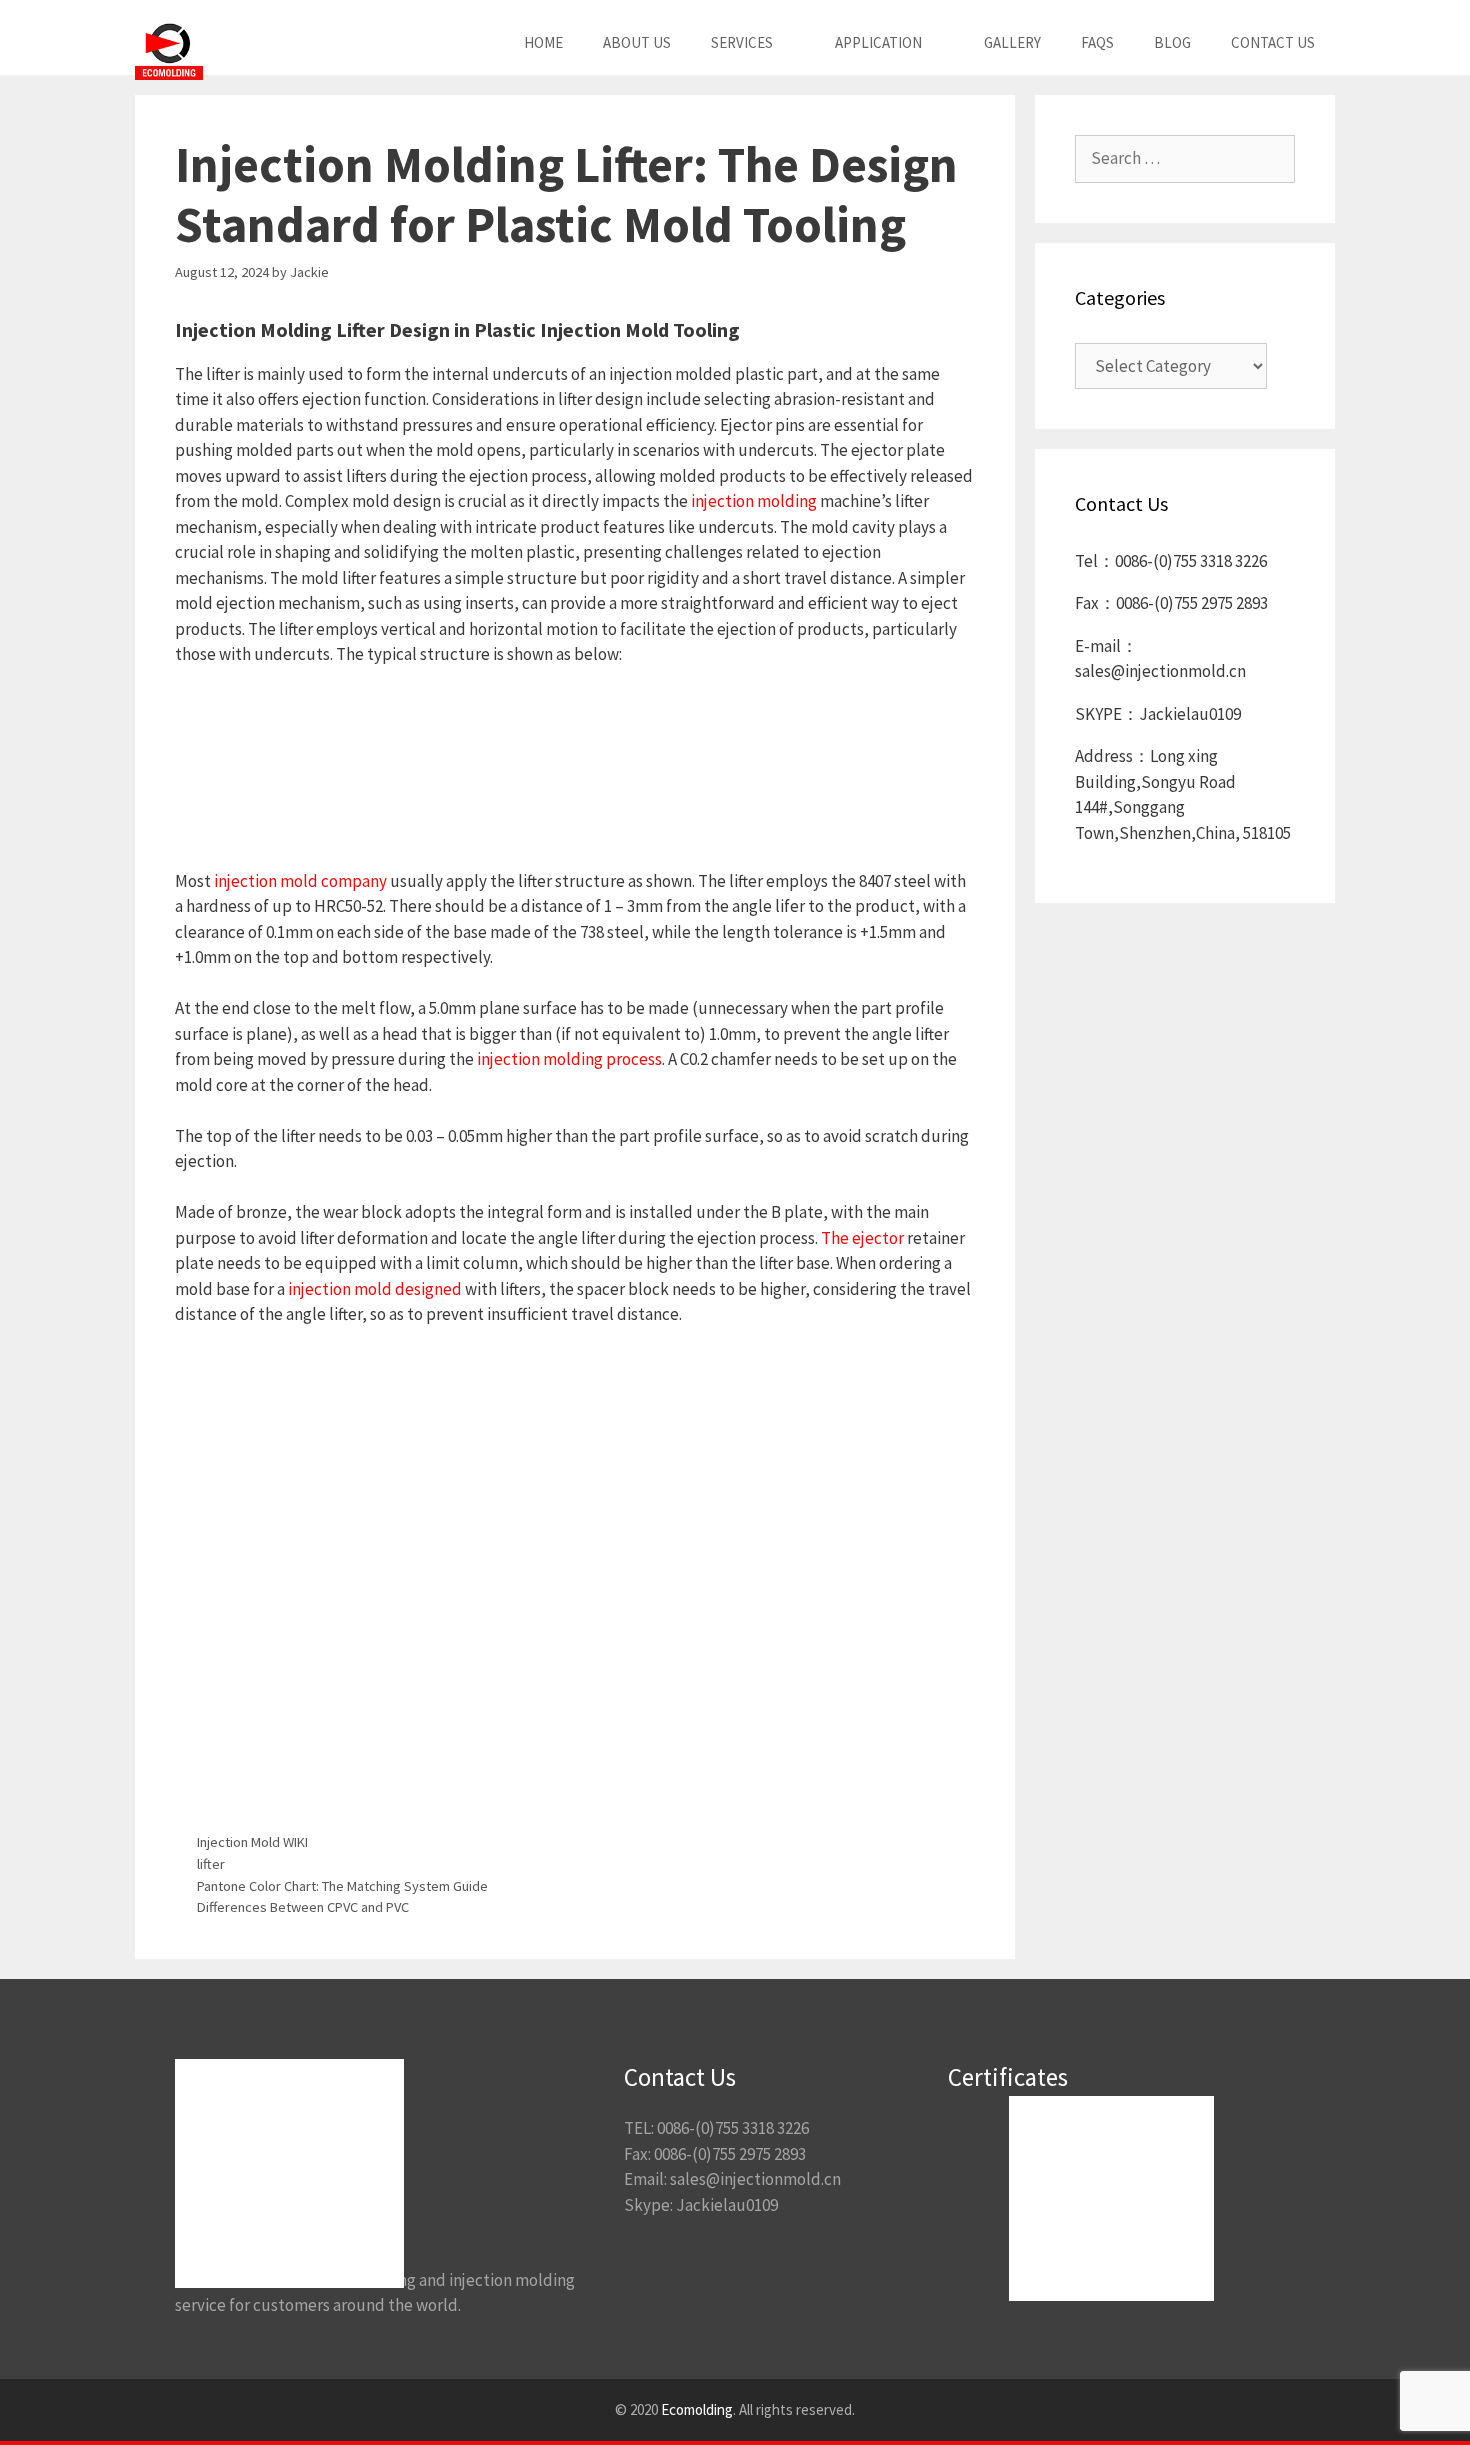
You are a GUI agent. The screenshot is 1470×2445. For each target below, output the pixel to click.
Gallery (1012, 42)
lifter (211, 1864)
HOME (543, 42)
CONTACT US (1273, 42)
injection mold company (300, 881)
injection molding (754, 501)
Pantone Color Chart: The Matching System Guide (342, 1886)
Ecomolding (697, 2409)
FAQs (1097, 42)
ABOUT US (637, 42)
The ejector (862, 1238)
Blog (1172, 42)
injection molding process (569, 1059)
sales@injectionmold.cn (755, 2179)
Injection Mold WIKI (252, 1842)
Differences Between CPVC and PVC (303, 1907)
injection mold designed (375, 1289)
